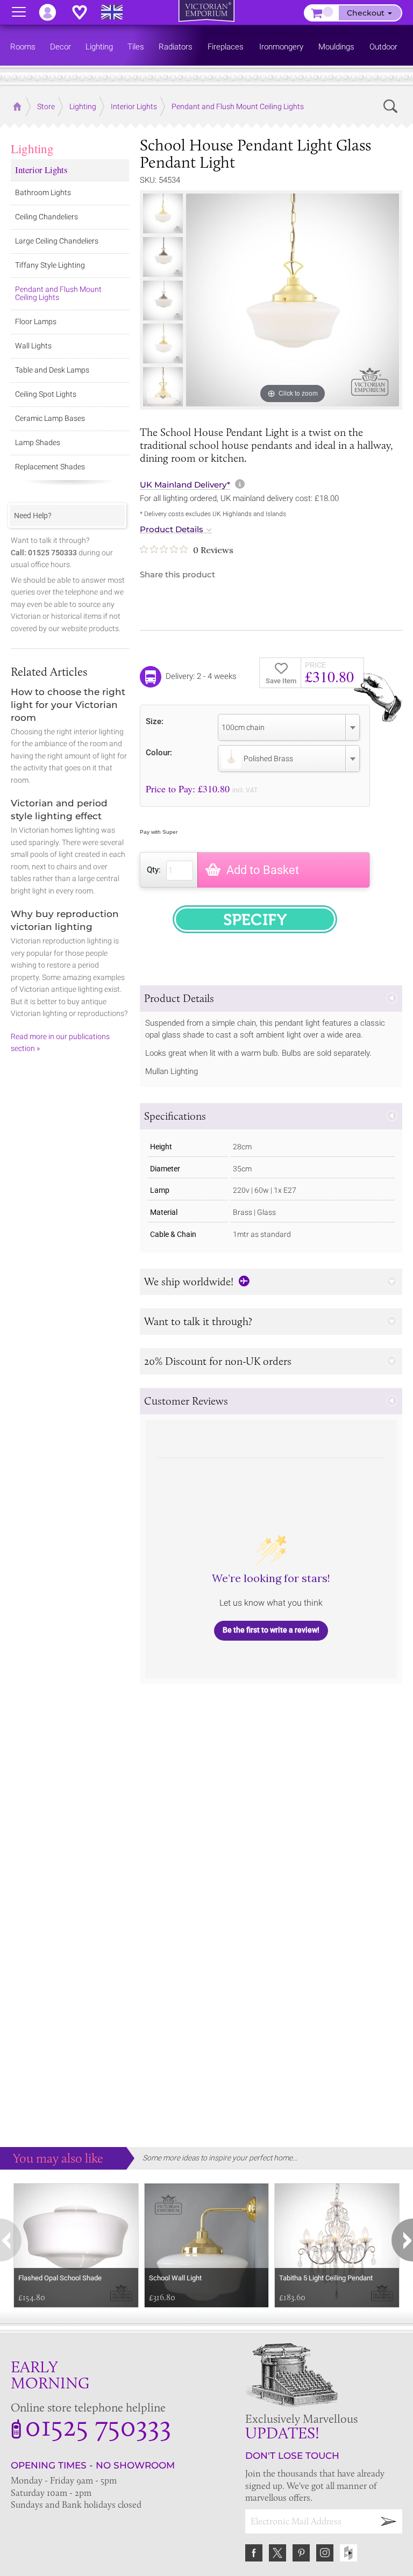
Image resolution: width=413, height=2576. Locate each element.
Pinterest (301, 2553)
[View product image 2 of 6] (163, 257)
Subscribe (389, 2521)
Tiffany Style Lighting (50, 265)
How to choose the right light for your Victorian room (68, 705)
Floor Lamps (36, 321)
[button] (271, 999)
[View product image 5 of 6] (163, 387)
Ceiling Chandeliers (47, 217)
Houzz (348, 2553)
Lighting (32, 148)
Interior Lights (41, 170)
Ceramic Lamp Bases (50, 418)
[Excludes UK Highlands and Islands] (117, 12)
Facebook (254, 2553)
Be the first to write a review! (271, 1630)
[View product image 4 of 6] (163, 344)
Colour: (159, 752)
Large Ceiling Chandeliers (57, 241)
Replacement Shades (50, 467)
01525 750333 (98, 2425)
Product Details (172, 529)
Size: (155, 721)
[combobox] (289, 727)
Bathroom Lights (43, 192)
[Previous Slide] (163, 203)
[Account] (53, 12)
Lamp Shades (38, 442)
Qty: (154, 870)
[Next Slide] (163, 397)
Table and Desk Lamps (52, 370)
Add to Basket (263, 870)
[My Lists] (85, 12)
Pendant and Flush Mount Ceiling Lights (58, 293)
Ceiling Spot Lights (46, 394)
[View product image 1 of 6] (163, 213)
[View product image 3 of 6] (163, 300)
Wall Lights (33, 346)
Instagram (325, 2553)
